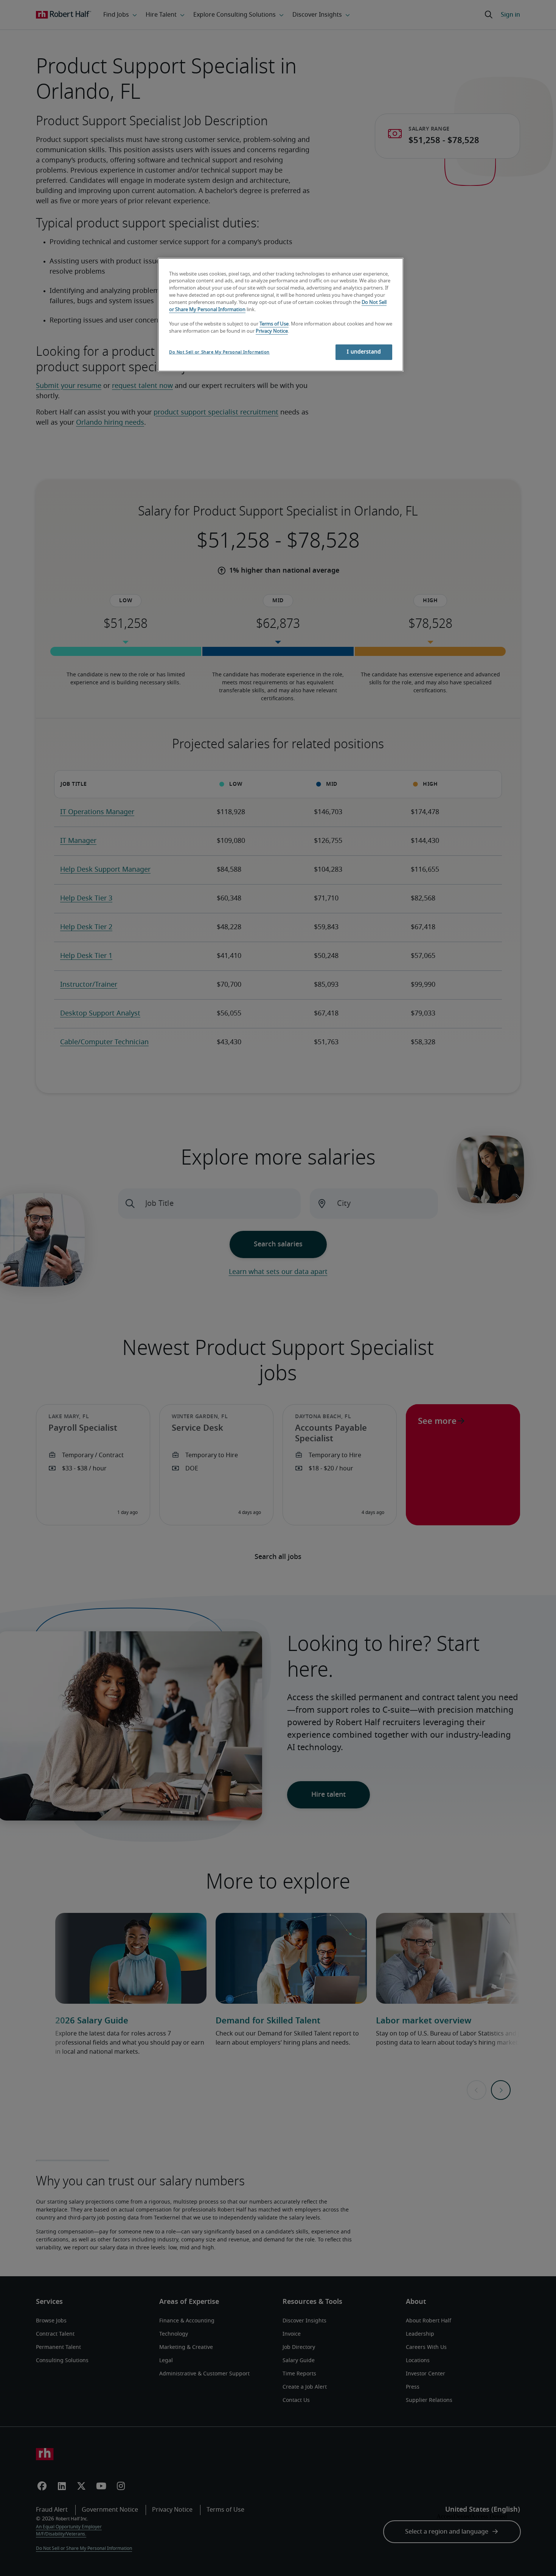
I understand (364, 352)
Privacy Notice (272, 331)
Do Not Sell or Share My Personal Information (219, 352)
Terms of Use (274, 324)
